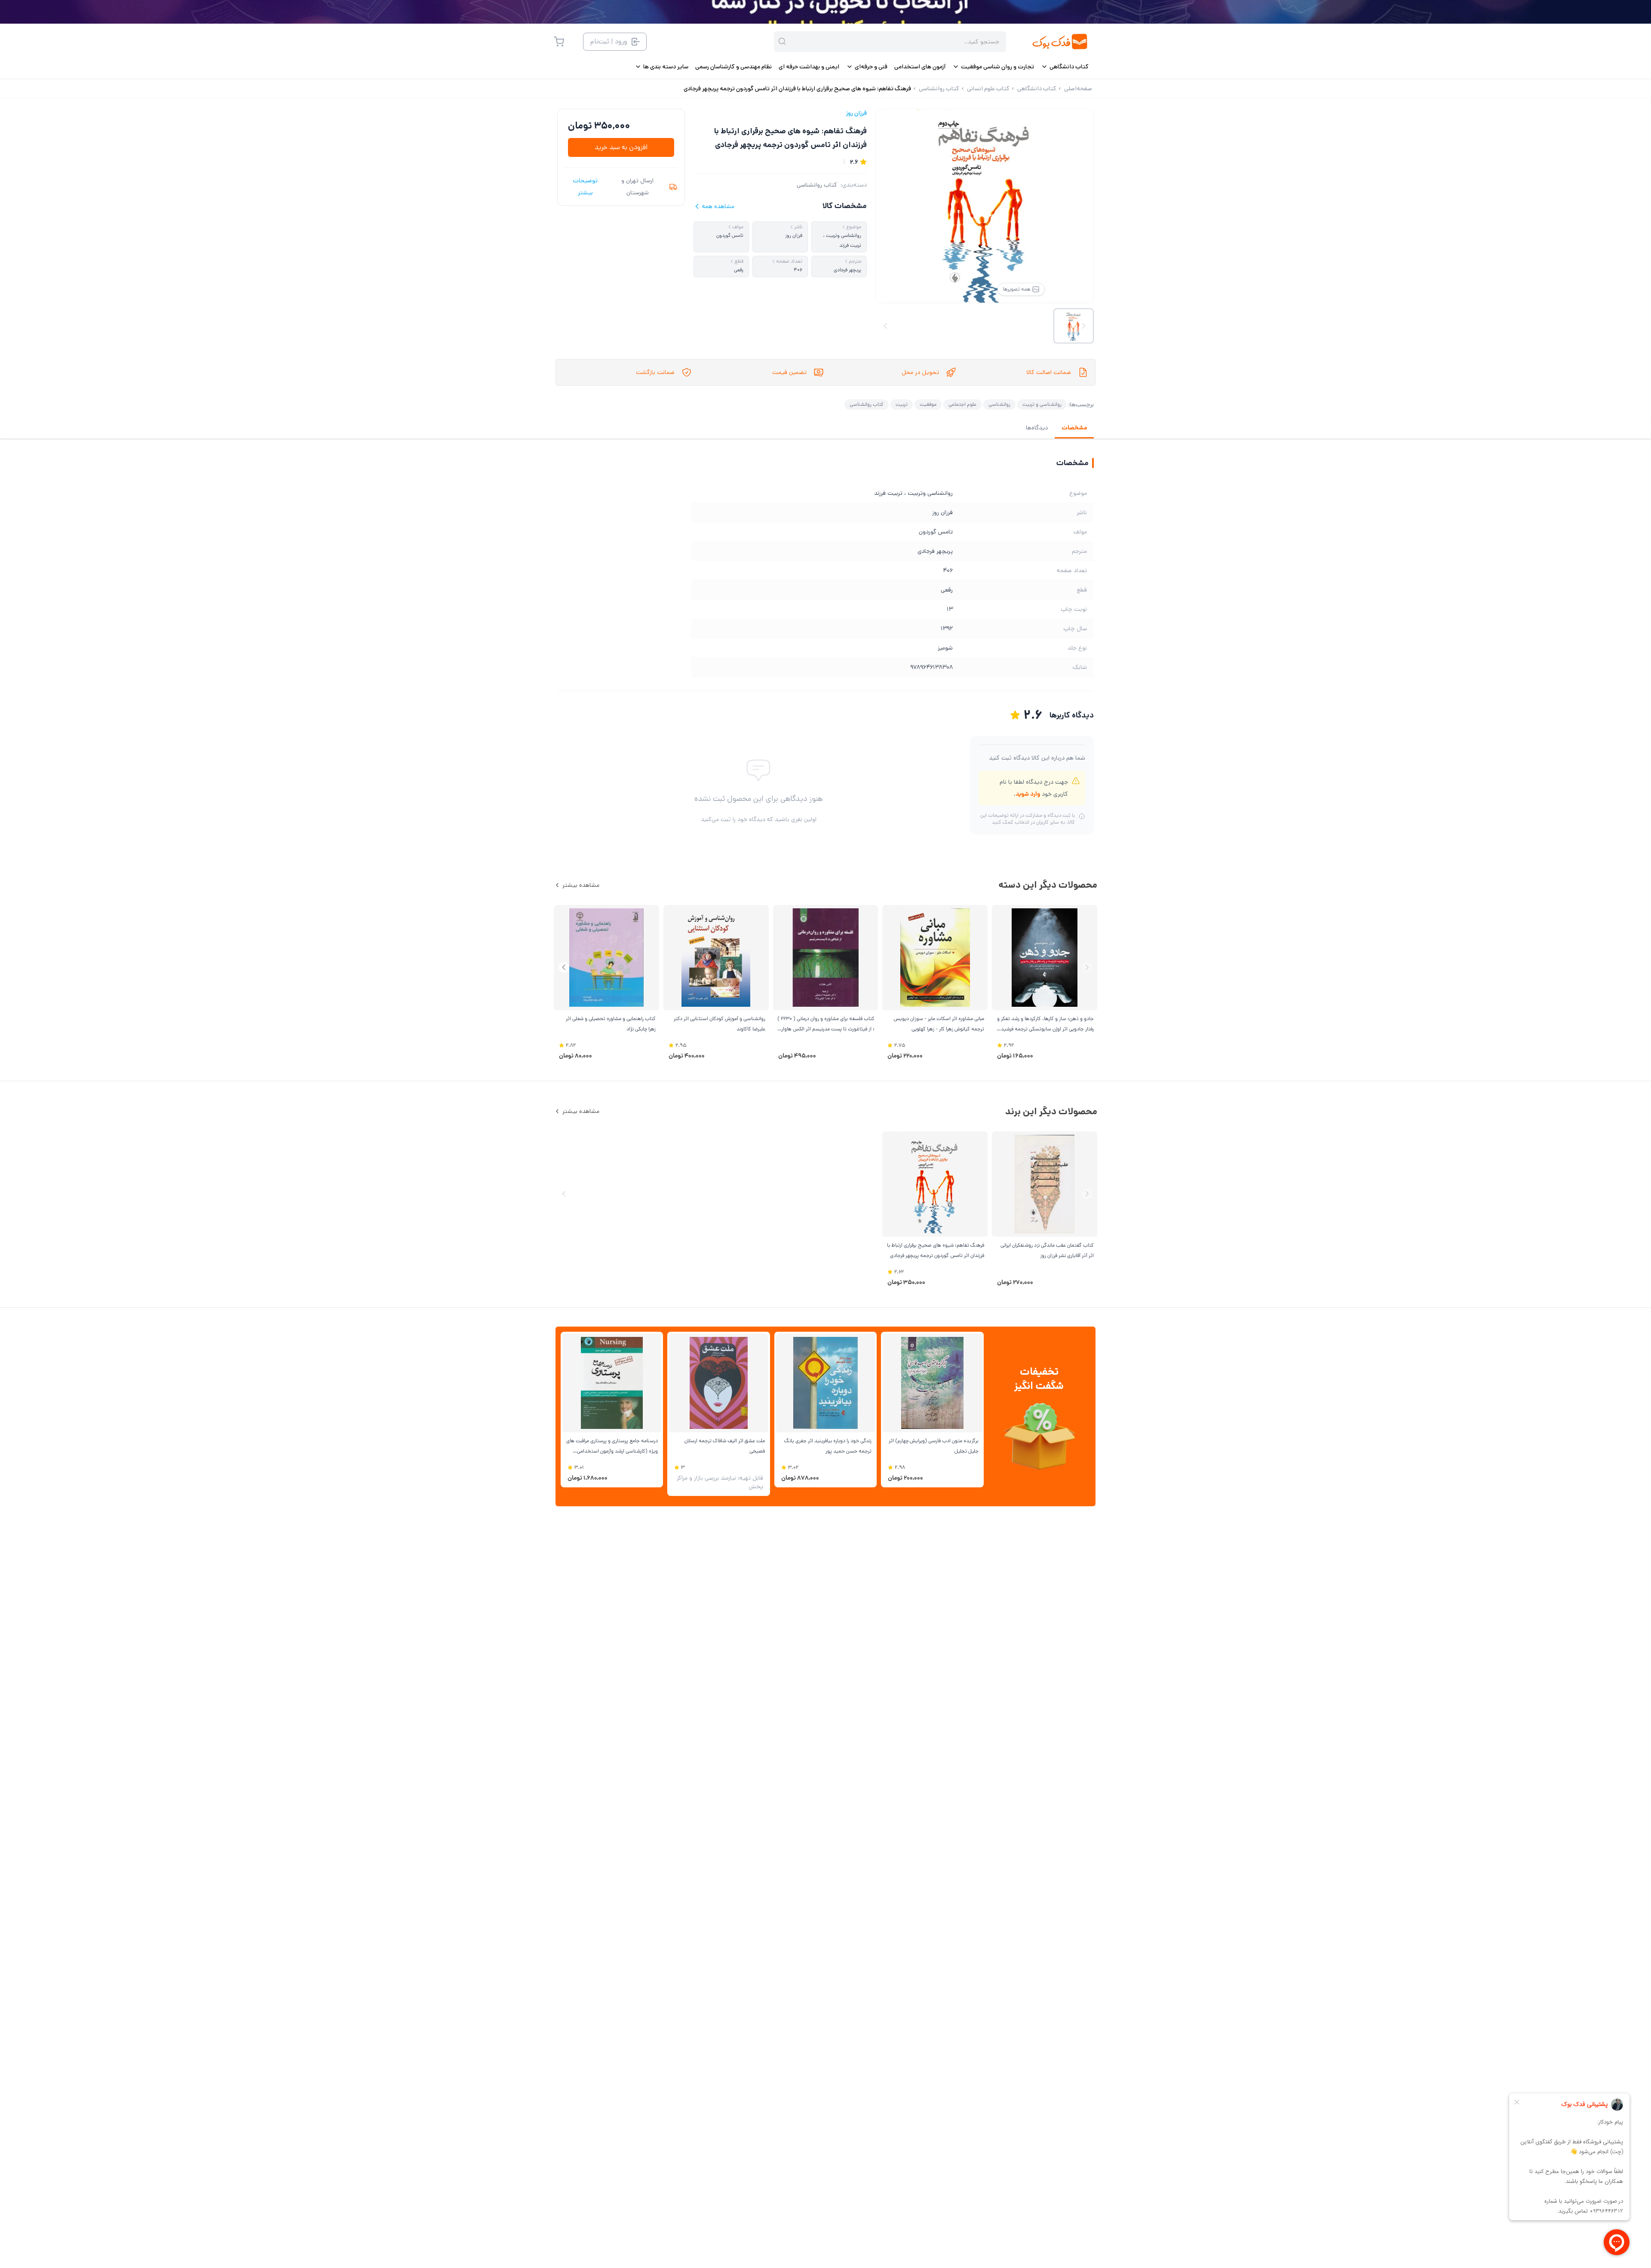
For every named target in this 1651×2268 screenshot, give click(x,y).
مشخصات (1074, 428)
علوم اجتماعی (962, 404)
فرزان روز (856, 113)
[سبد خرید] (559, 42)
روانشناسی (999, 404)
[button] (564, 967)
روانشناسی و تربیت (1042, 404)
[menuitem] (1065, 67)
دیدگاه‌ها (1037, 428)
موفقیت (928, 404)
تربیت (902, 404)
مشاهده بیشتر (581, 885)
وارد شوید (1028, 794)
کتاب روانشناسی (817, 185)
